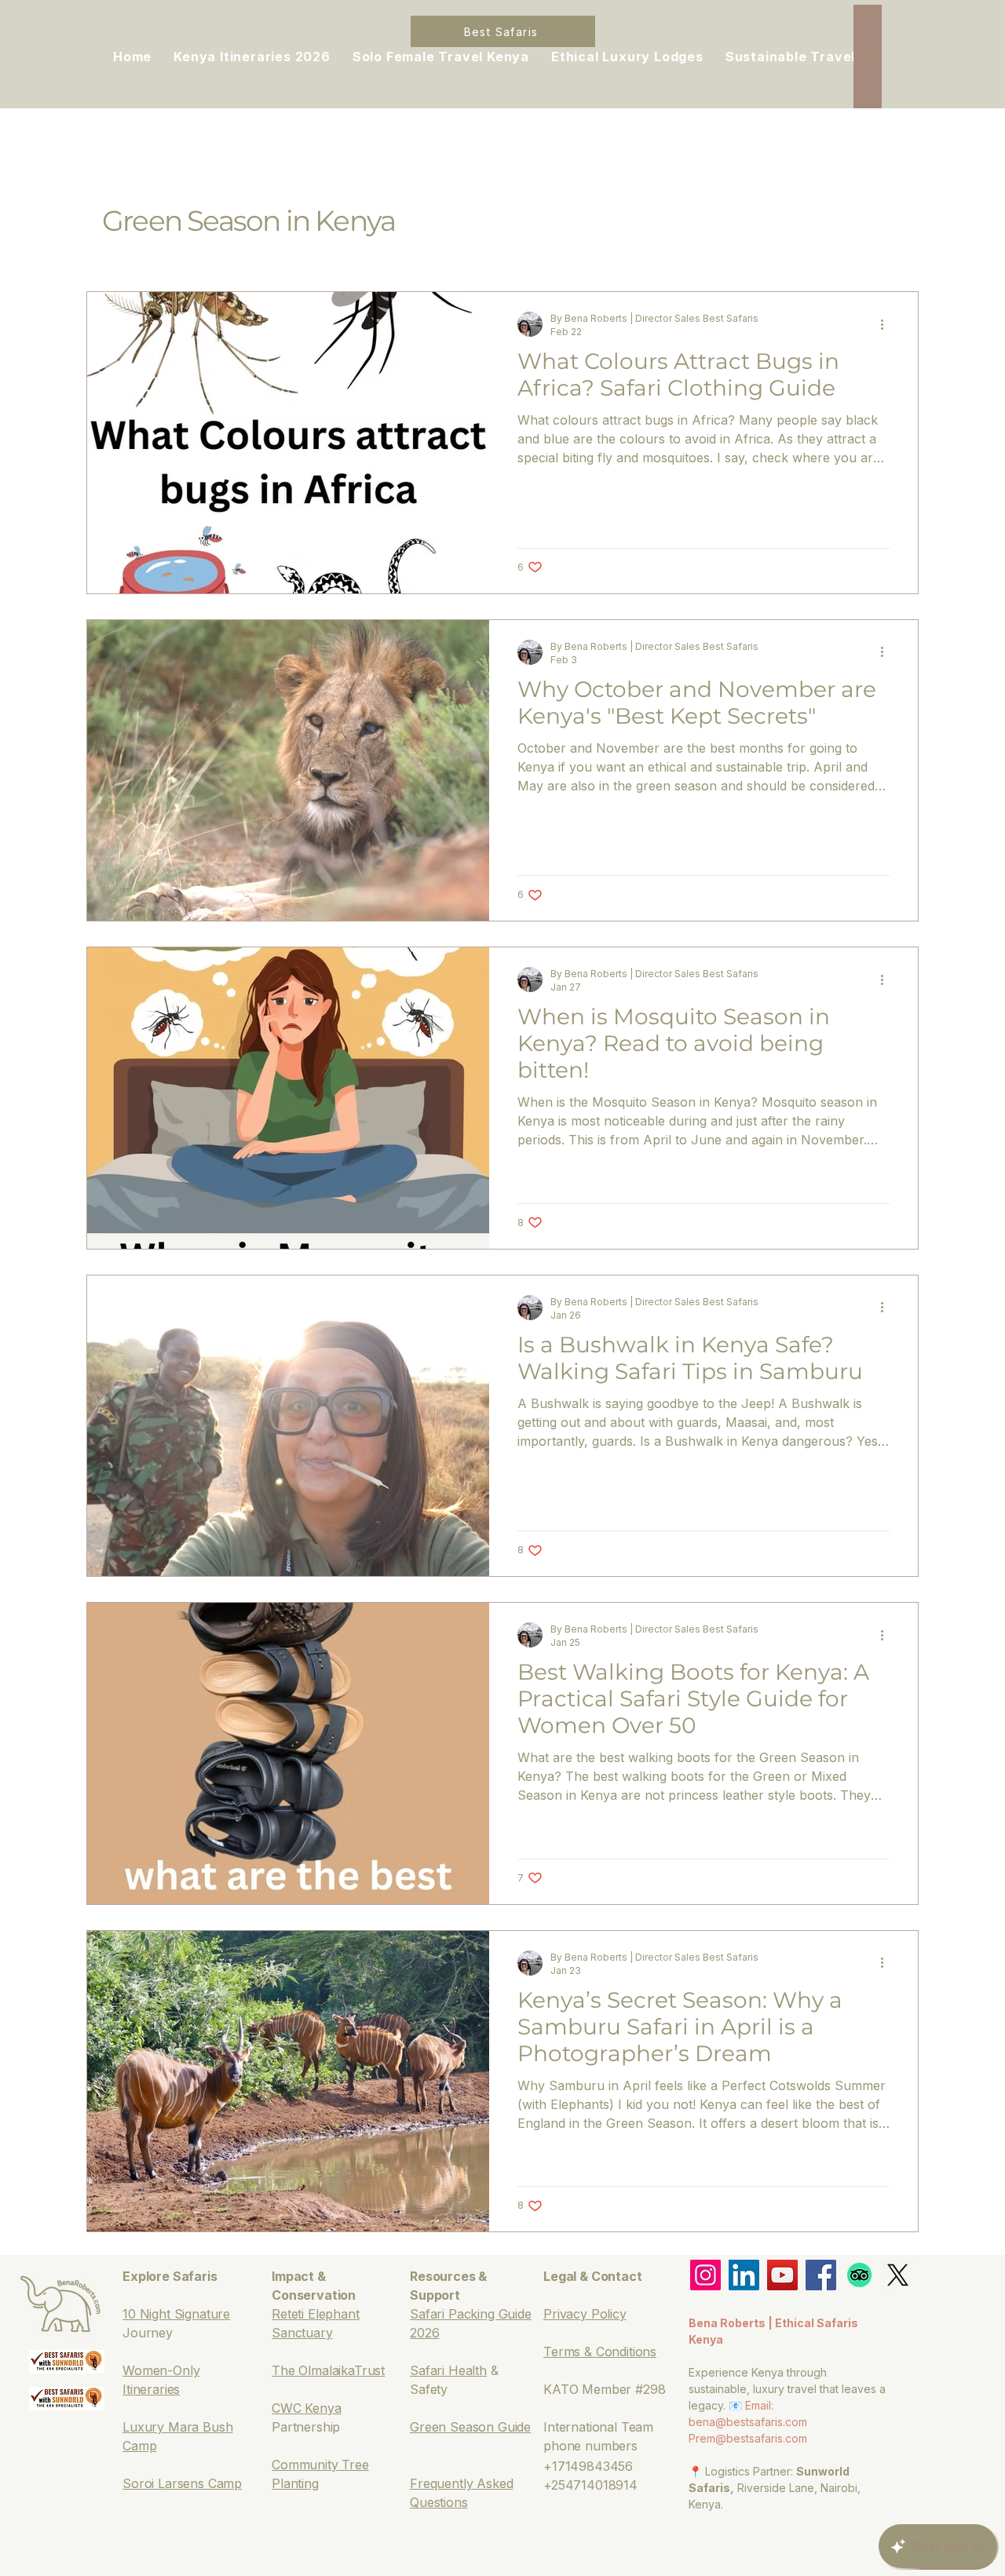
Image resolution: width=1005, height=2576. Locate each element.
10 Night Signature (176, 2314)
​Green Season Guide (470, 2427)
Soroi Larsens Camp (182, 2483)
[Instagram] (705, 2275)
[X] (898, 2275)
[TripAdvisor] (859, 2275)
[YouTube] (782, 2275)
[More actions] (887, 324)
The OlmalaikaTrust (328, 2370)
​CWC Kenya (307, 2408)
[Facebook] (821, 2275)
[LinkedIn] (744, 2275)
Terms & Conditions (600, 2352)
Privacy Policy (585, 2314)
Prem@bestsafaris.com (748, 2438)
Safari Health (448, 2370)
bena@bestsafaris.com (748, 2422)
